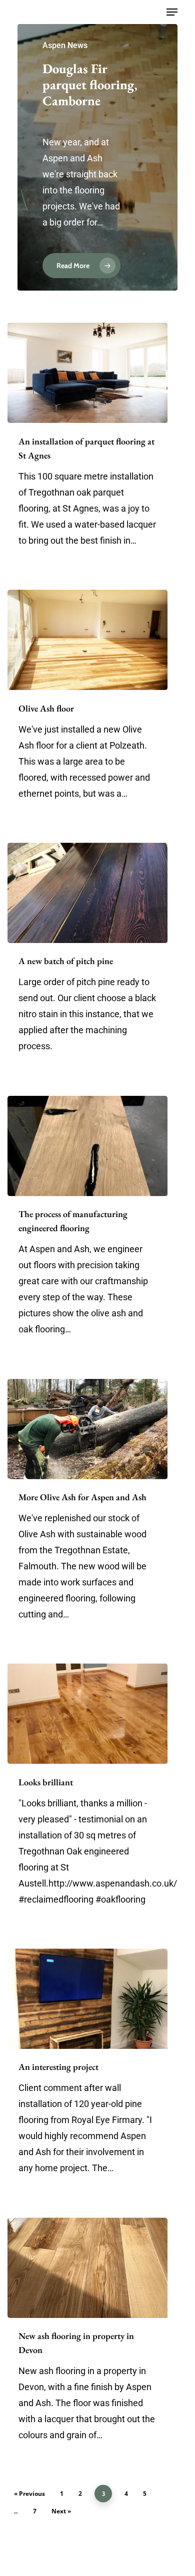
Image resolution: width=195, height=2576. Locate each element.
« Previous (29, 2494)
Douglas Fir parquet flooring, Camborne (90, 85)
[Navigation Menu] (172, 12)
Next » (61, 2511)
